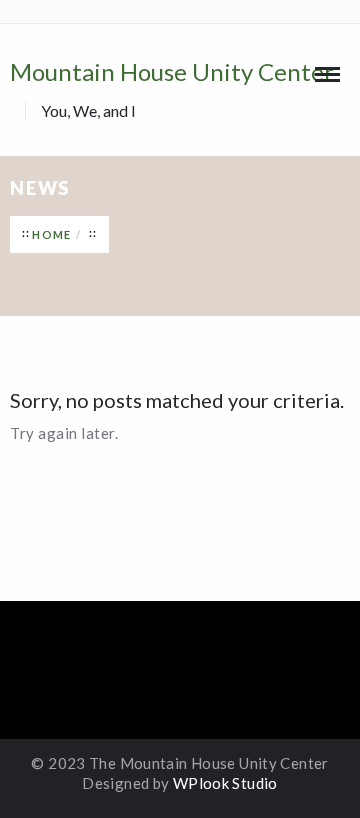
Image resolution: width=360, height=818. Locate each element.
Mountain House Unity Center (172, 88)
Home (51, 234)
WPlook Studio (225, 783)
